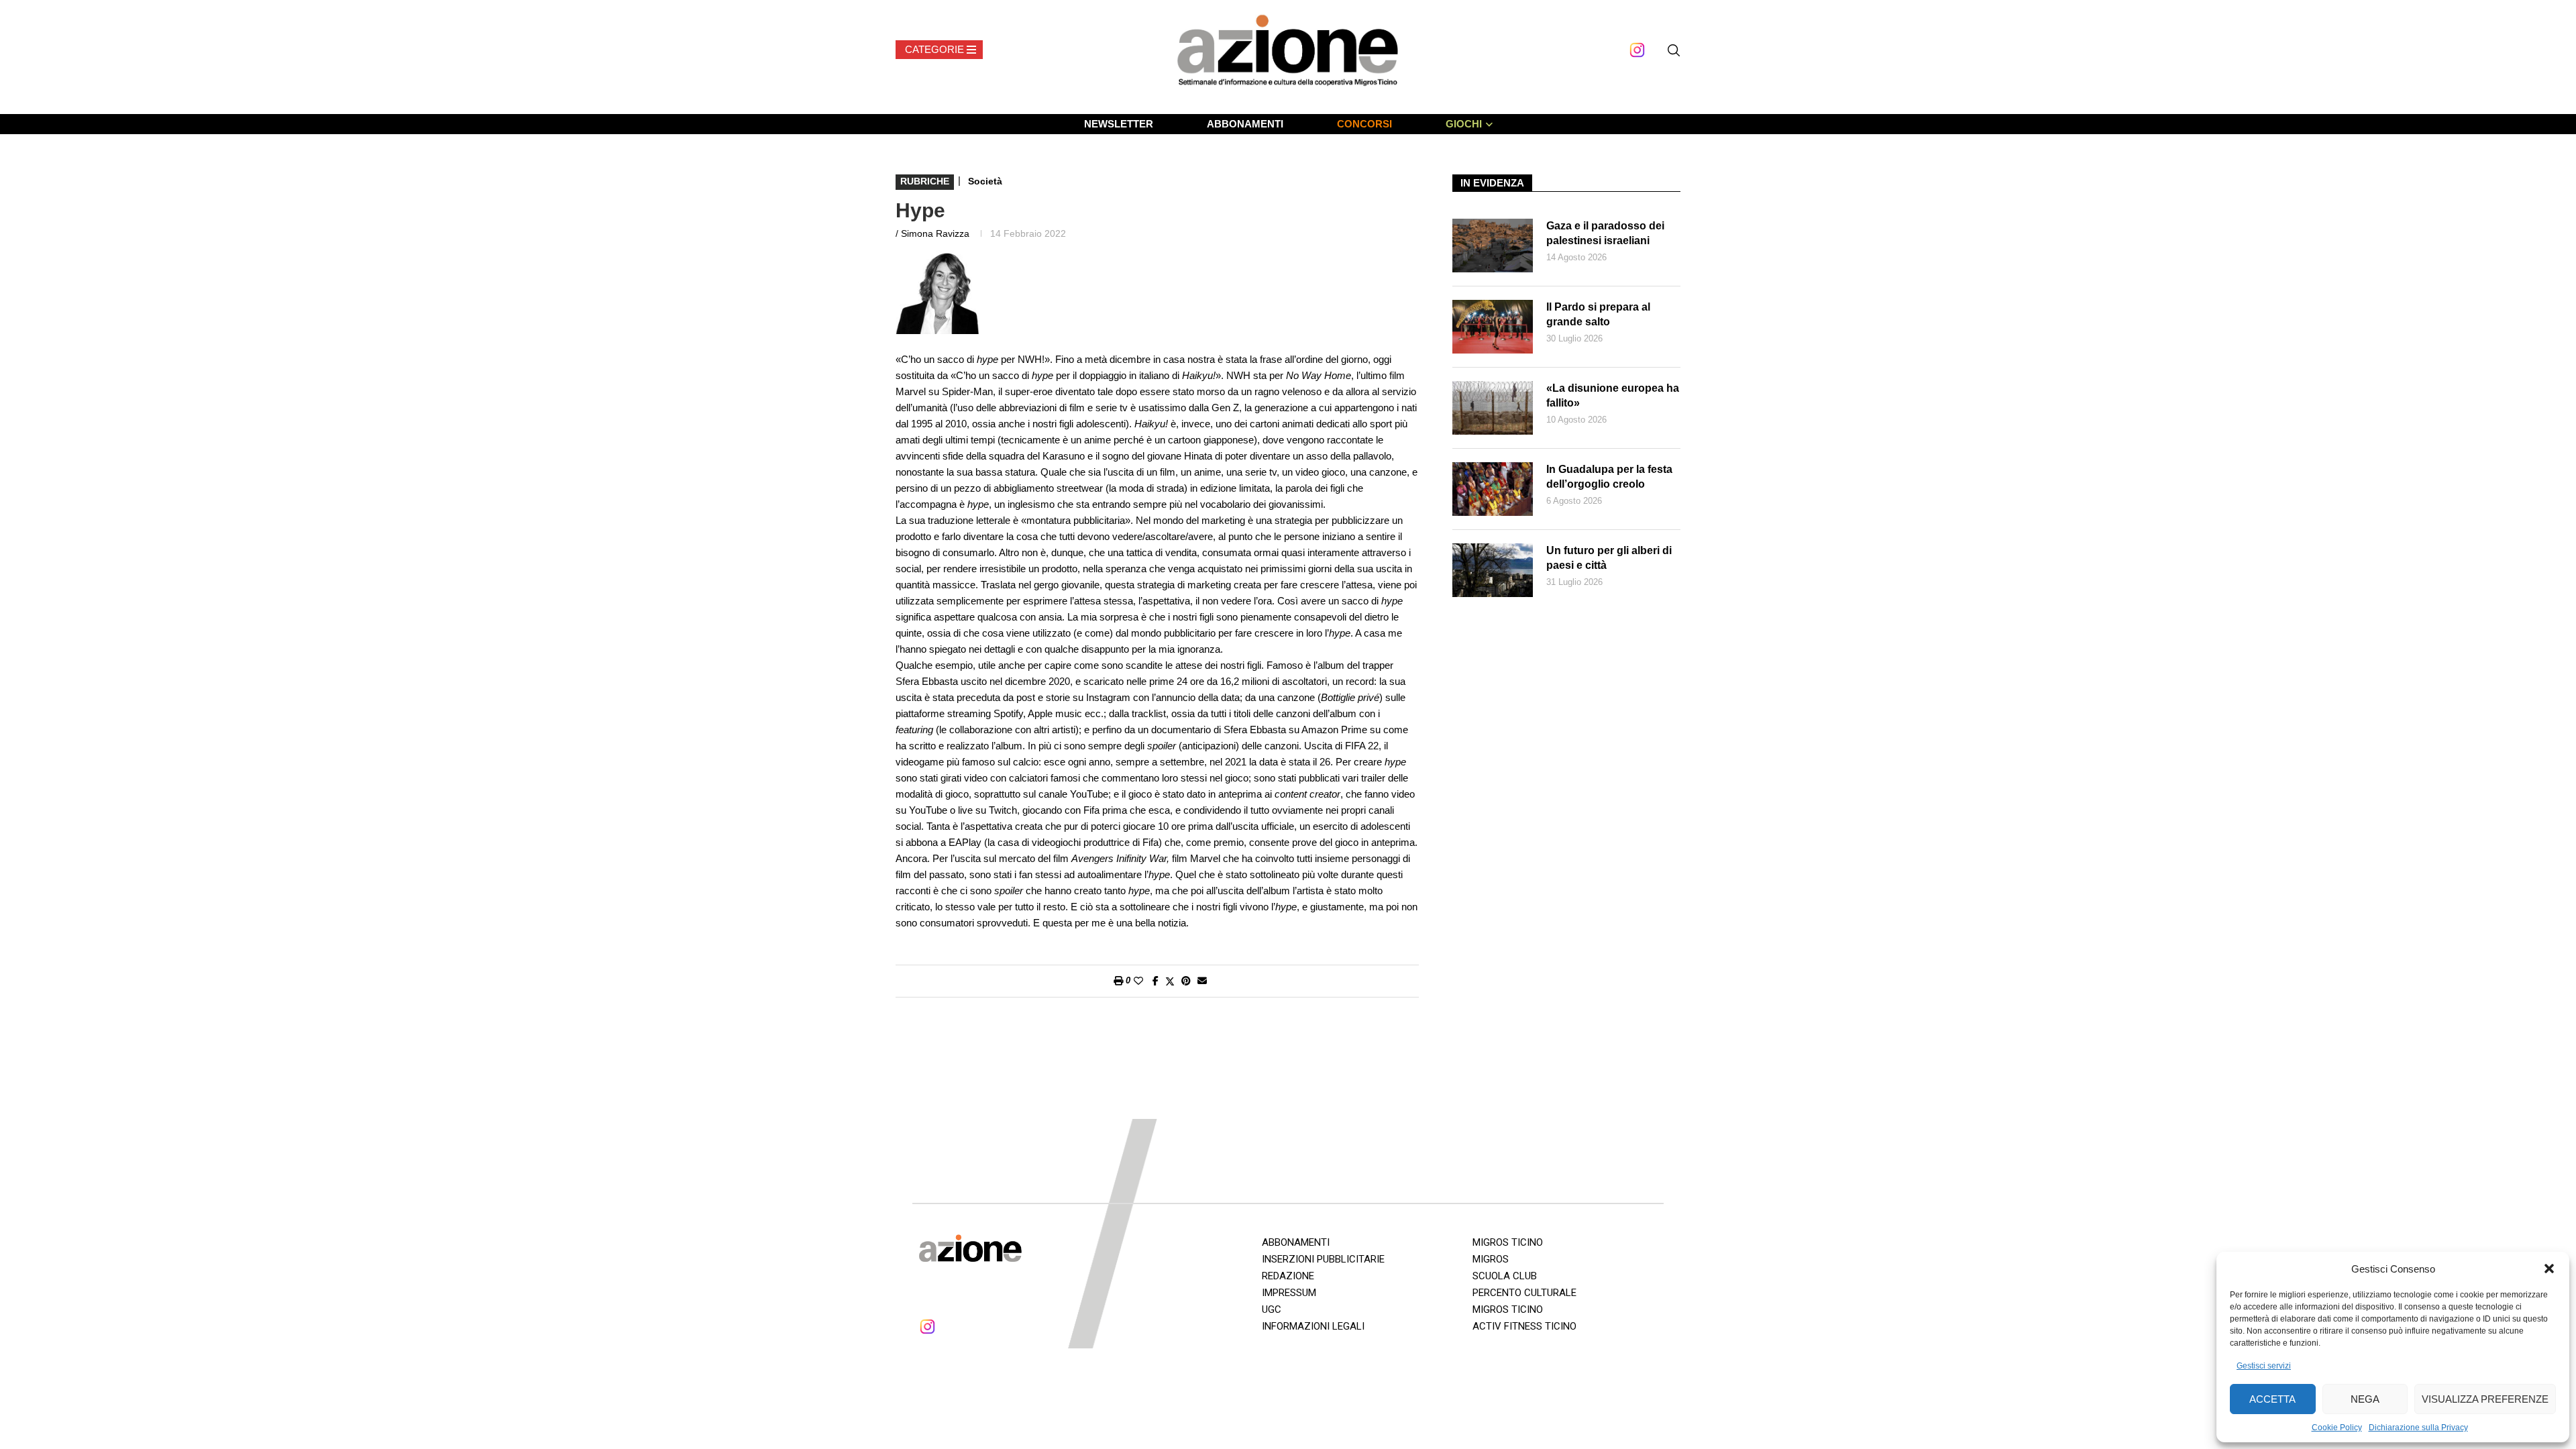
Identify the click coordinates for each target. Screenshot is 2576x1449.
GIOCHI (1464, 124)
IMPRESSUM (1289, 1293)
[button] (2549, 1269)
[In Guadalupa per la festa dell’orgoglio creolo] (1493, 489)
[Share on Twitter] (1170, 981)
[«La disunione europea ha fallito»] (1493, 408)
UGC (1272, 1309)
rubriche (925, 181)
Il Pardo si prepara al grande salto (1598, 314)
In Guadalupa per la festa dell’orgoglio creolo (1609, 477)
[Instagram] (1637, 50)
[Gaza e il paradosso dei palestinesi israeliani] (1493, 246)
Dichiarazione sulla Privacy (2418, 1428)
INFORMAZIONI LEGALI (1313, 1326)
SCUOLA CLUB (1505, 1276)
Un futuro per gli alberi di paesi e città (1609, 558)
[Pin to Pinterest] (1186, 981)
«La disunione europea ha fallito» (1613, 395)
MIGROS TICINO (1508, 1242)
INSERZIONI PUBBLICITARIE (1323, 1259)
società (985, 181)
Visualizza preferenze (2485, 1399)
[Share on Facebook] (1156, 981)
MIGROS (1491, 1259)
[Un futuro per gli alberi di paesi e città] (1493, 570)
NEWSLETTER (1119, 124)
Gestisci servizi (2264, 1366)
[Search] (1674, 50)
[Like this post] (1138, 981)
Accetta (2272, 1399)
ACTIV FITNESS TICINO (1524, 1326)
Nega (2365, 1399)
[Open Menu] (939, 50)
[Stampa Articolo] (1118, 981)
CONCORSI (1364, 124)
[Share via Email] (1202, 981)
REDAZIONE (1288, 1276)
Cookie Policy (2337, 1428)
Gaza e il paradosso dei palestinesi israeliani (1605, 233)
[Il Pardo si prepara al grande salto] (1493, 327)
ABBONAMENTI (1245, 124)
